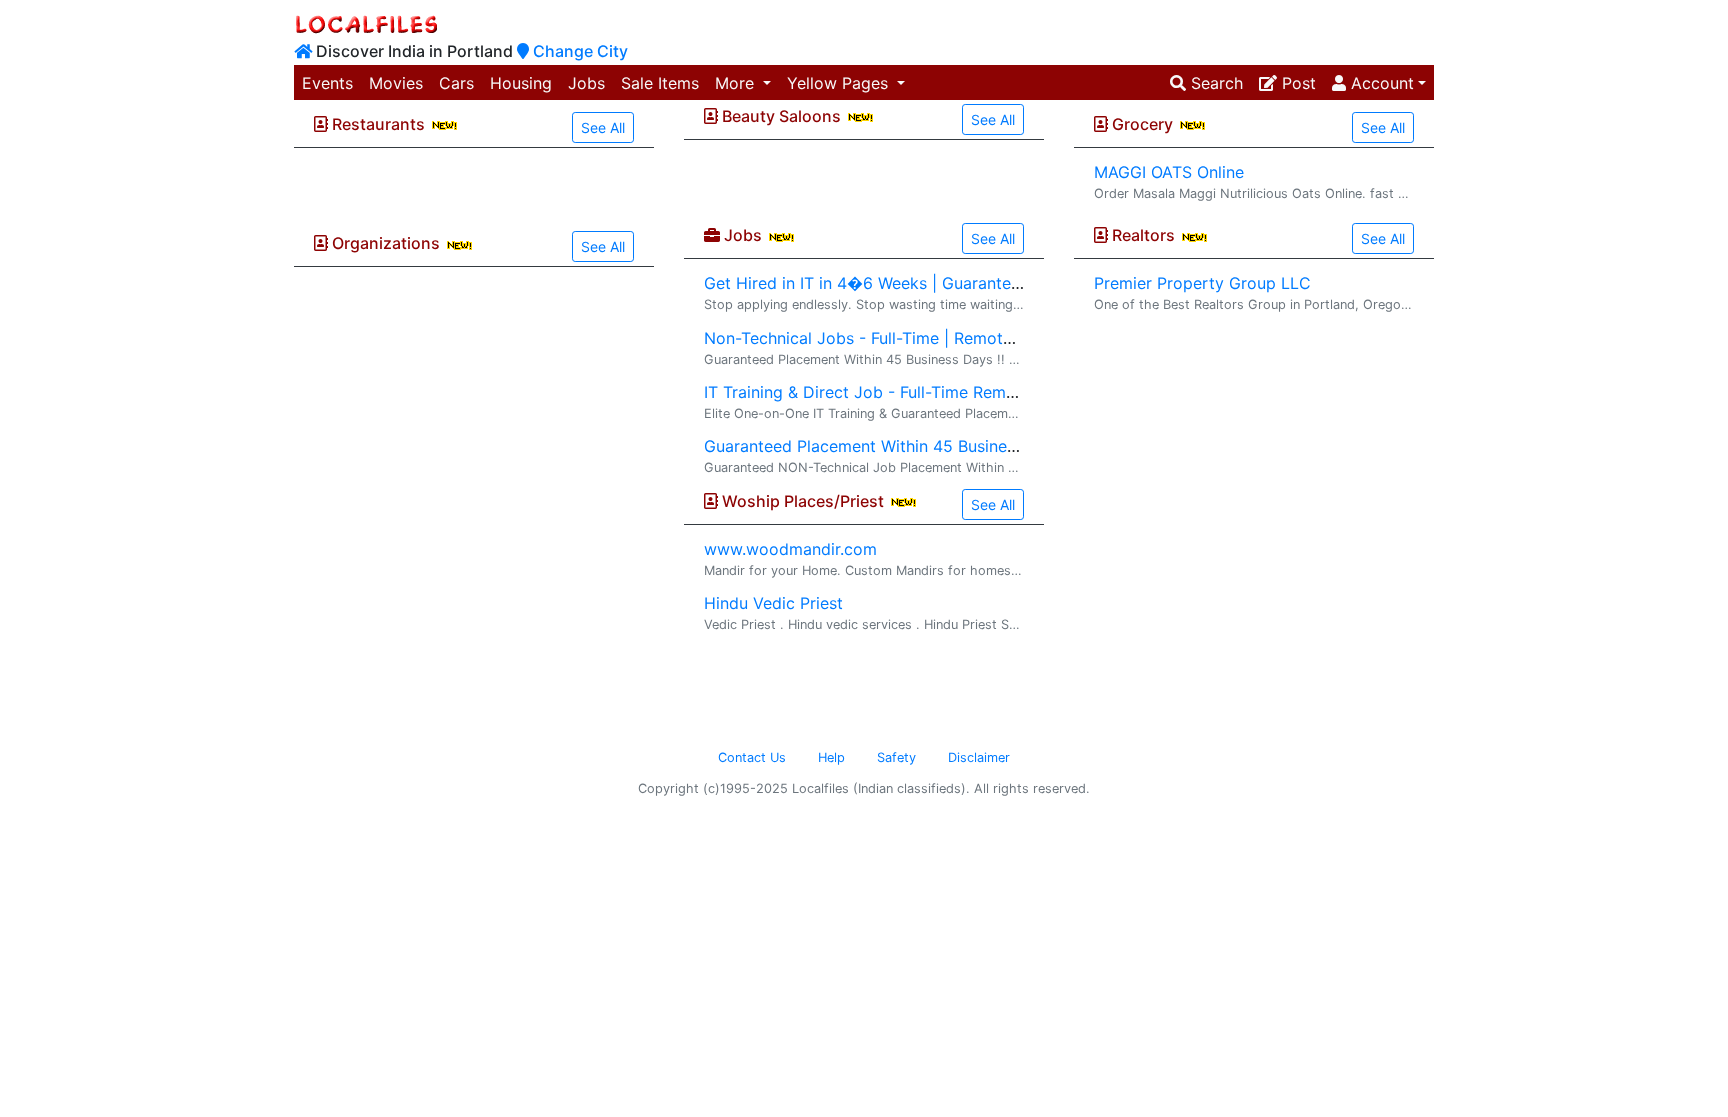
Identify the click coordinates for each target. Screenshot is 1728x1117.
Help (831, 757)
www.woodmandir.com (790, 549)
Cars (456, 83)
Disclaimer (979, 757)
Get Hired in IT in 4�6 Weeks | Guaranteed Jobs (888, 283)
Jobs (586, 83)
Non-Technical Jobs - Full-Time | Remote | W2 (878, 338)
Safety (896, 757)
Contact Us (752, 757)
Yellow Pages (840, 83)
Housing (521, 83)
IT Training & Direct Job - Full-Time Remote (867, 392)
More (737, 83)
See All (603, 127)
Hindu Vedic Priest (773, 603)
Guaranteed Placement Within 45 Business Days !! (891, 446)
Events (327, 83)
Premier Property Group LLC (1202, 283)
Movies (396, 83)
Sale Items (660, 83)
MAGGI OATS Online (1169, 172)
